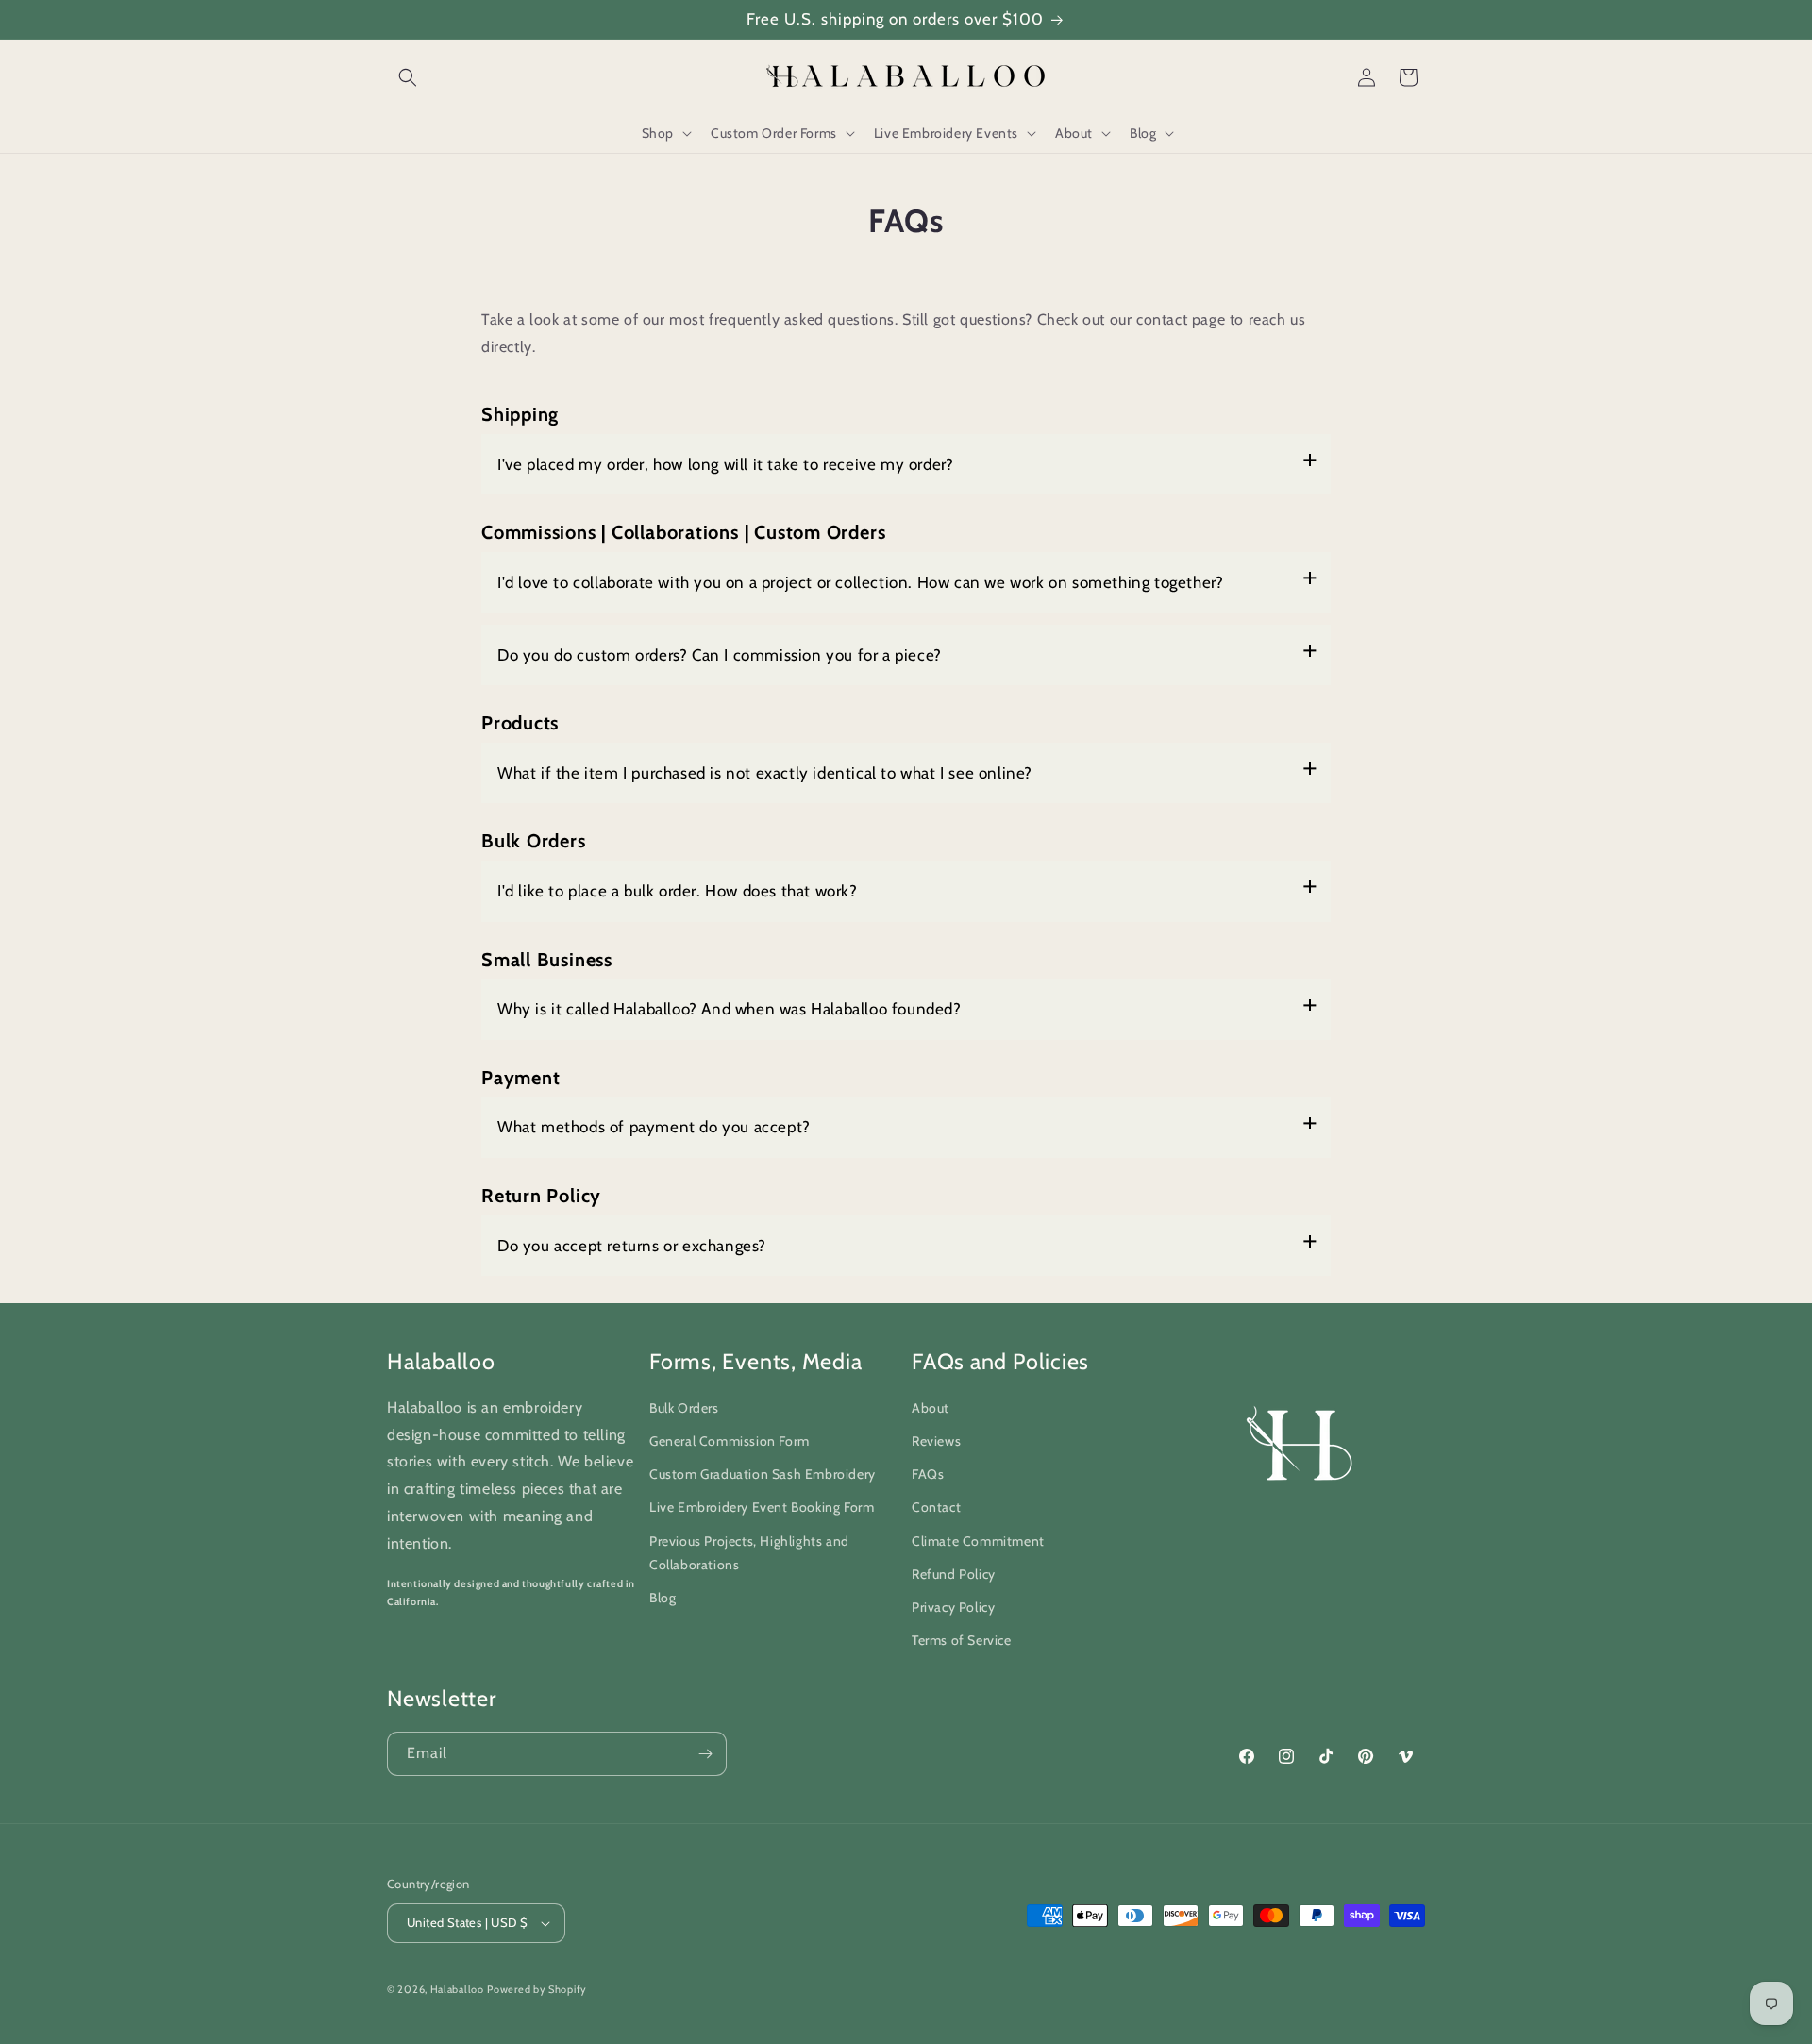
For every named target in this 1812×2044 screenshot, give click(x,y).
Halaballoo (457, 1989)
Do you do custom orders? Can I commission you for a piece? (720, 655)
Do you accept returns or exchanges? (632, 1246)
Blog (663, 1598)
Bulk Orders (684, 1408)
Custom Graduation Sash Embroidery (763, 1474)
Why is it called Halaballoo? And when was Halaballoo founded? (730, 1009)
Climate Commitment (978, 1541)
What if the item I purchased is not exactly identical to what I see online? (765, 773)
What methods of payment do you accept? (654, 1127)
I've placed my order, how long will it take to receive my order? (725, 464)
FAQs (928, 1474)
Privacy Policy (953, 1607)
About (931, 1408)
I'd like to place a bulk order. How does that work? (678, 891)
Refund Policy (954, 1574)
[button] (408, 77)
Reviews (936, 1441)
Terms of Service (962, 1640)
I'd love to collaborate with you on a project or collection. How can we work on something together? (860, 582)
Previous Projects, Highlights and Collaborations (749, 1553)
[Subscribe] (705, 1754)
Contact (936, 1507)
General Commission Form (730, 1441)
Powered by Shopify (537, 1989)
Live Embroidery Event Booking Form (762, 1507)
